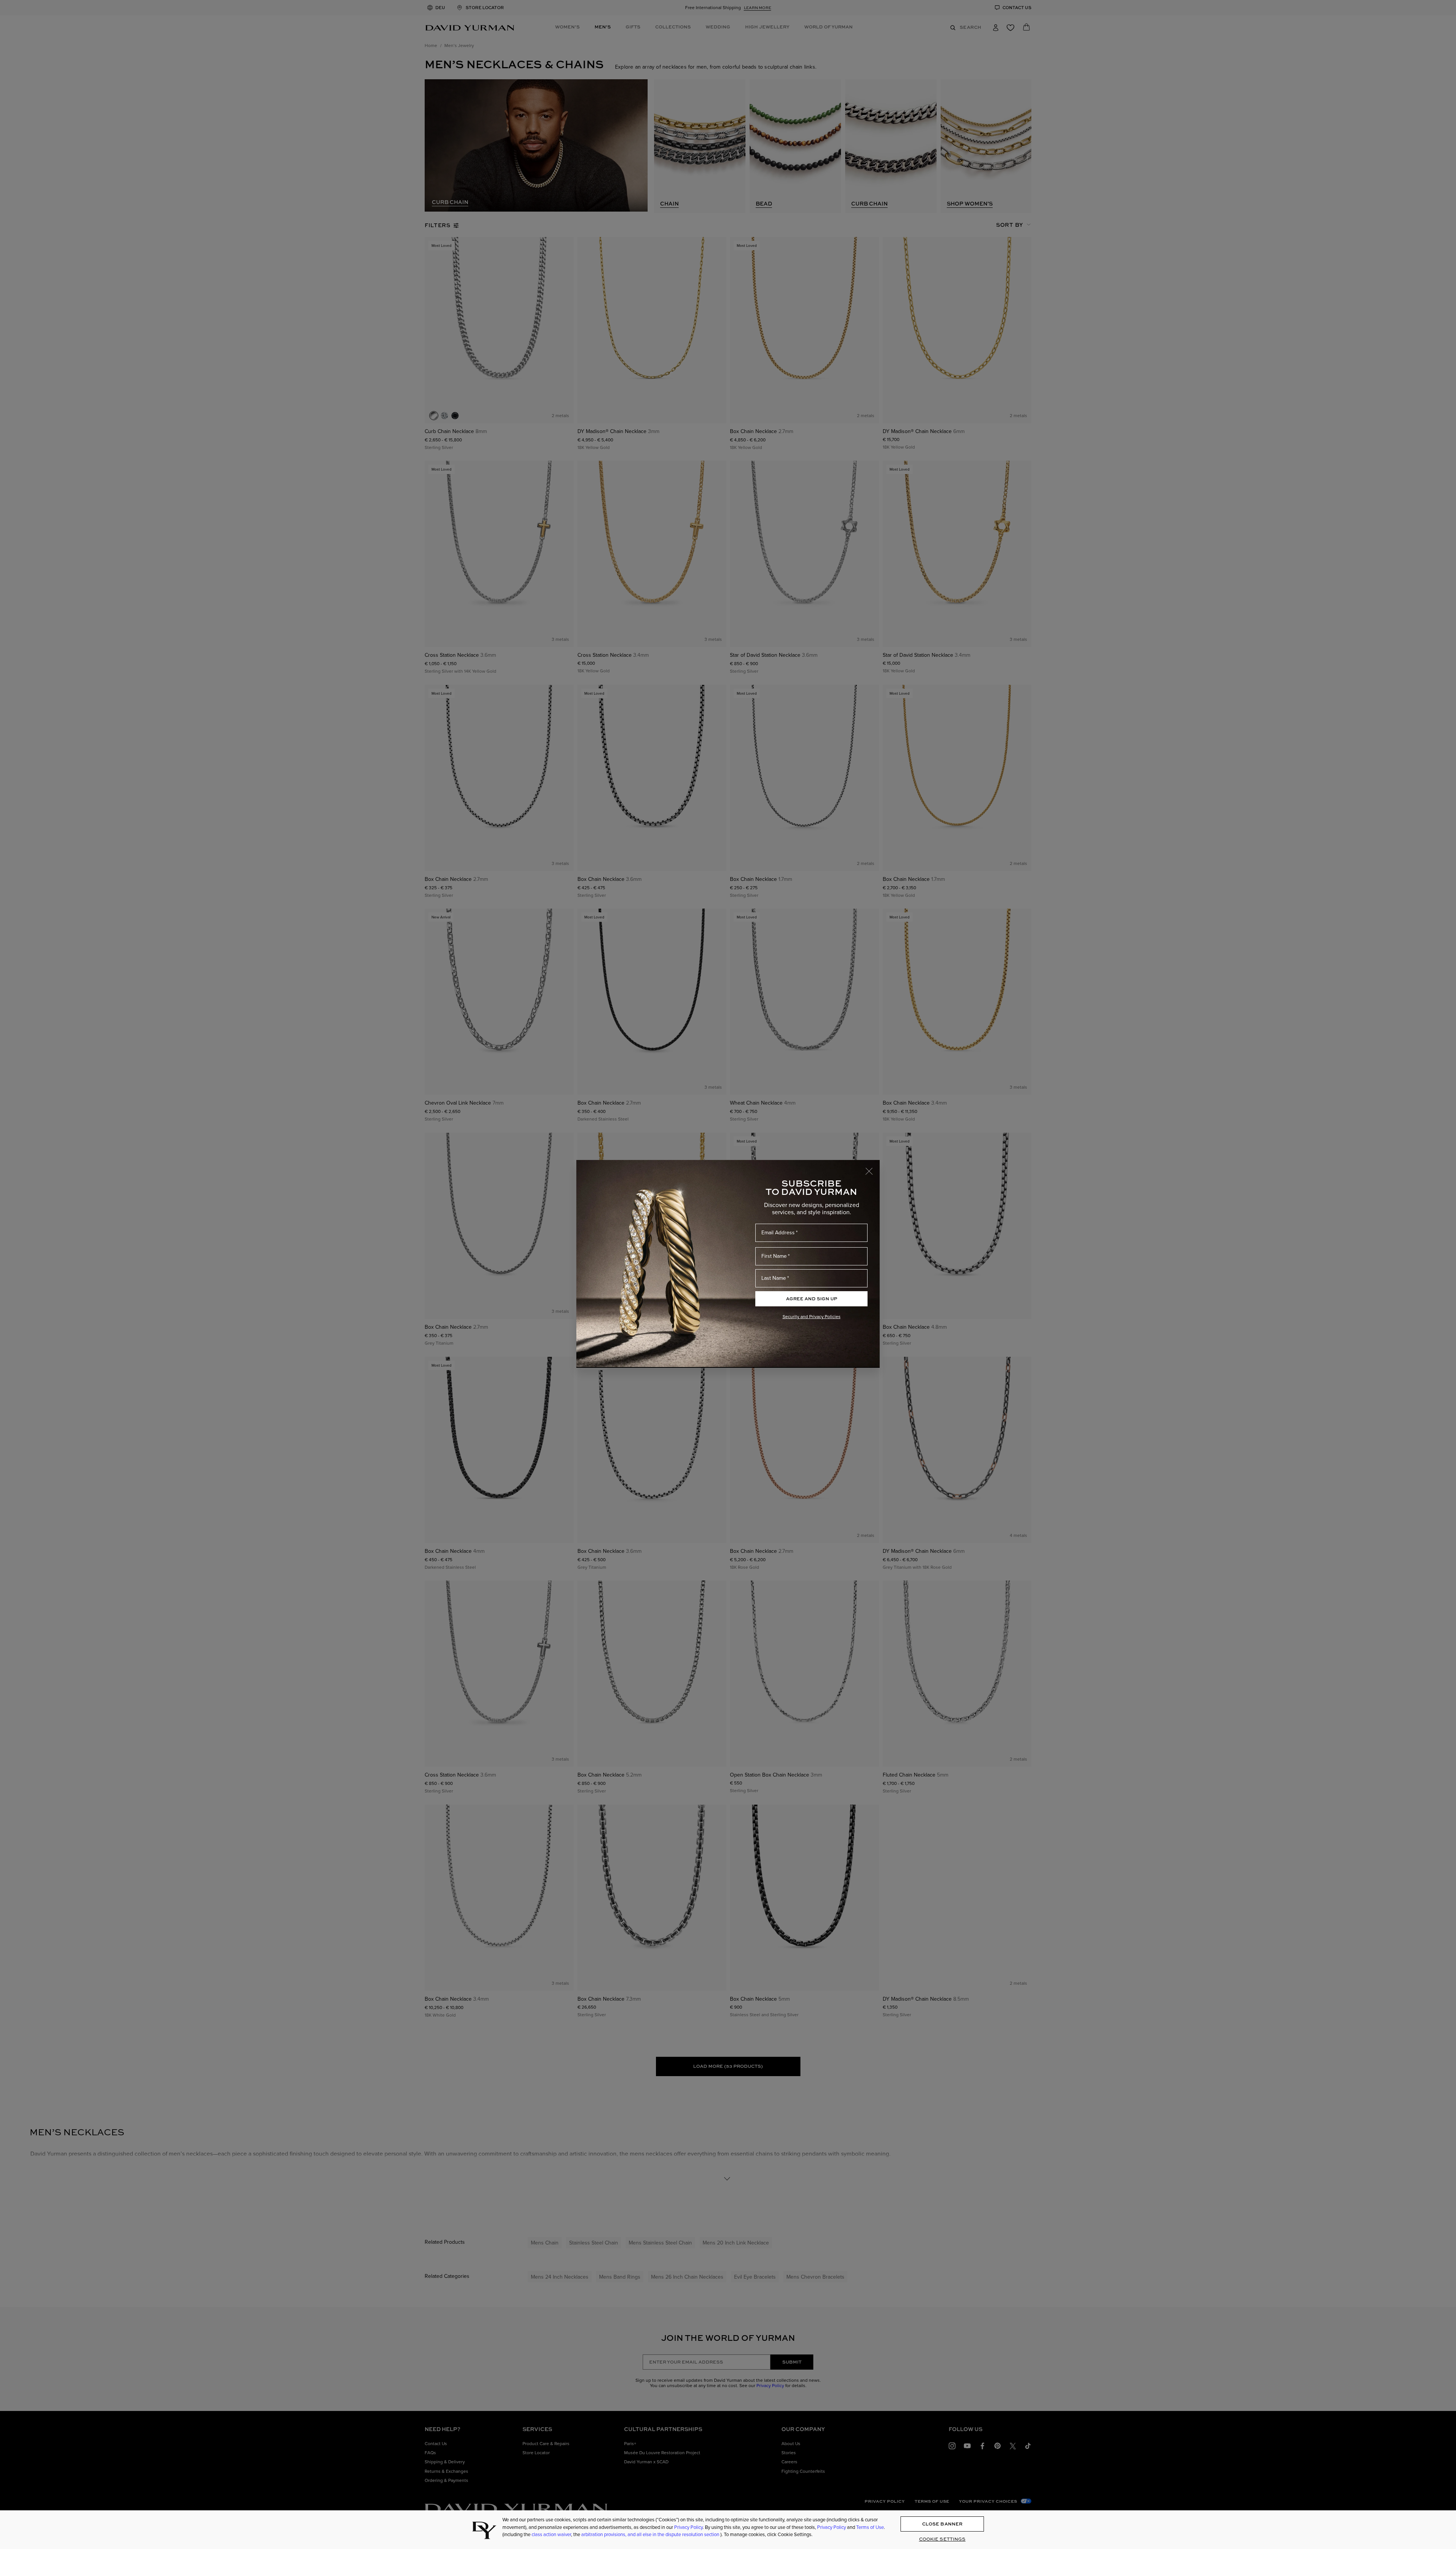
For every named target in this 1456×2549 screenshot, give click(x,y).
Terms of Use (870, 2527)
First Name (774, 1256)
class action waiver (551, 2534)
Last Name (774, 1278)
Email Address (778, 1233)
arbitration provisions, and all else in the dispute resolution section (651, 2534)
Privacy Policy (688, 2527)
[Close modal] (872, 1168)
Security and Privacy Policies (812, 1317)
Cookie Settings (942, 2539)
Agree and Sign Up (812, 1299)
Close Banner (942, 2524)
